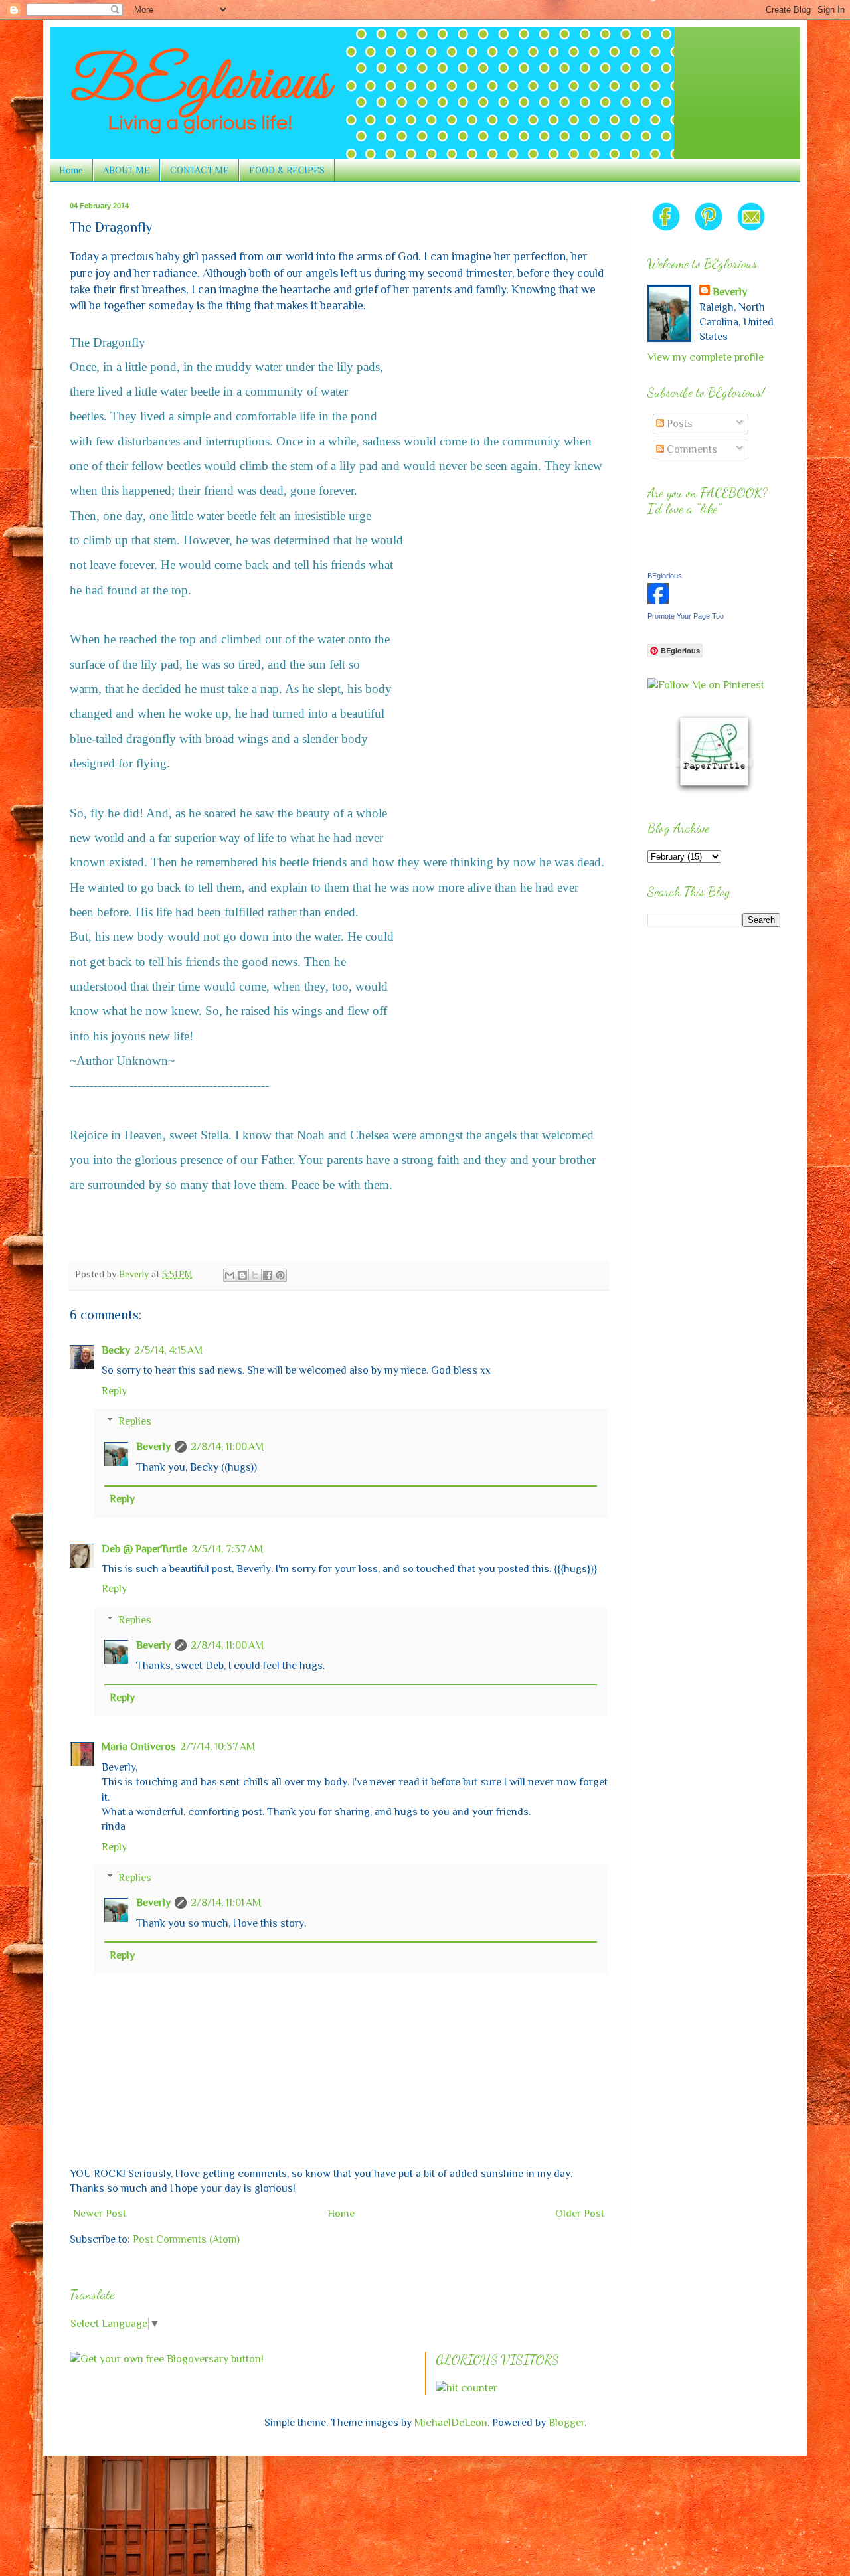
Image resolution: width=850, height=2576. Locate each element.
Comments (691, 449)
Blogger (566, 2423)
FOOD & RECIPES (287, 170)
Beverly (153, 1447)
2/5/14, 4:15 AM (168, 1350)
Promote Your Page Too (686, 616)
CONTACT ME (200, 170)
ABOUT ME (127, 170)
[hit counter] (467, 2388)
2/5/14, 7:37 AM (227, 1549)
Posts (678, 424)
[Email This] (230, 1275)
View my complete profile (706, 357)
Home (71, 170)
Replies (135, 1421)
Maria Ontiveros (139, 1747)
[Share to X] (255, 1275)
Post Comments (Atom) (186, 2239)
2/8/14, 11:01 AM (226, 1903)
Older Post (580, 2214)
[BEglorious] (658, 601)
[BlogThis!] (242, 1275)
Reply (114, 1391)
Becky (116, 1350)
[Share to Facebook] (268, 1275)
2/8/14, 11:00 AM (227, 1447)
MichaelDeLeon (451, 2423)
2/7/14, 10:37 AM (217, 1747)
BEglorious (665, 576)
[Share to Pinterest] (280, 1275)
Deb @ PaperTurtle (144, 1549)
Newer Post (100, 2214)
